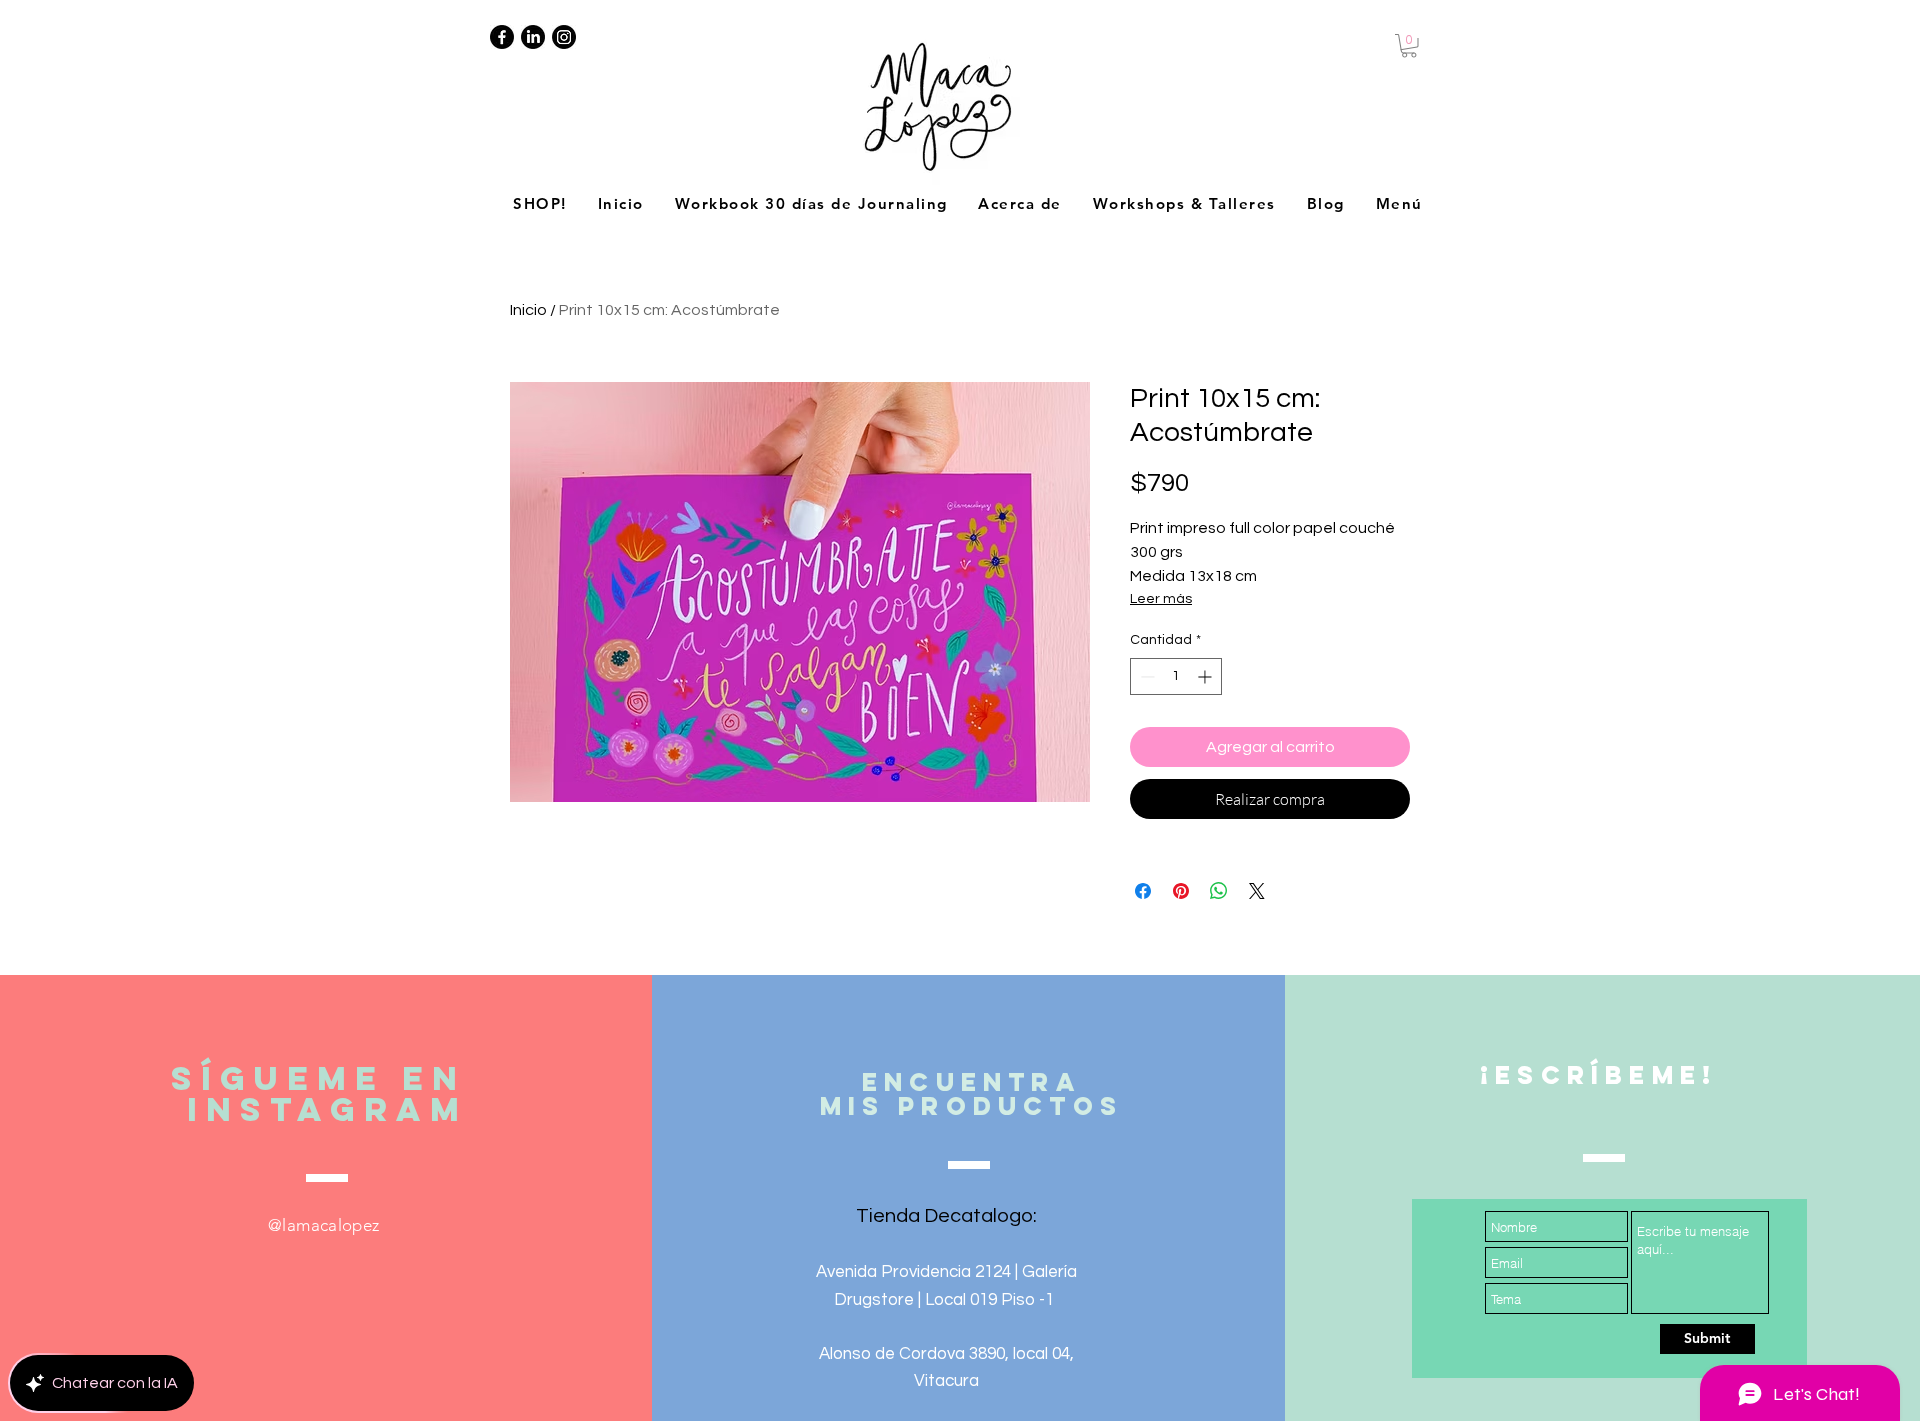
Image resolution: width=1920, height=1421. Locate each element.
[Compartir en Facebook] (1143, 891)
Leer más (1161, 599)
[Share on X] (1257, 891)
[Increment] (1206, 676)
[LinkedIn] (533, 37)
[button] (1409, 46)
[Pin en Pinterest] (1181, 891)
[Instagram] (564, 37)
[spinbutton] (1176, 676)
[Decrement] (1145, 676)
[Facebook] (502, 37)
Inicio (528, 310)
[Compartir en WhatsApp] (1219, 891)
